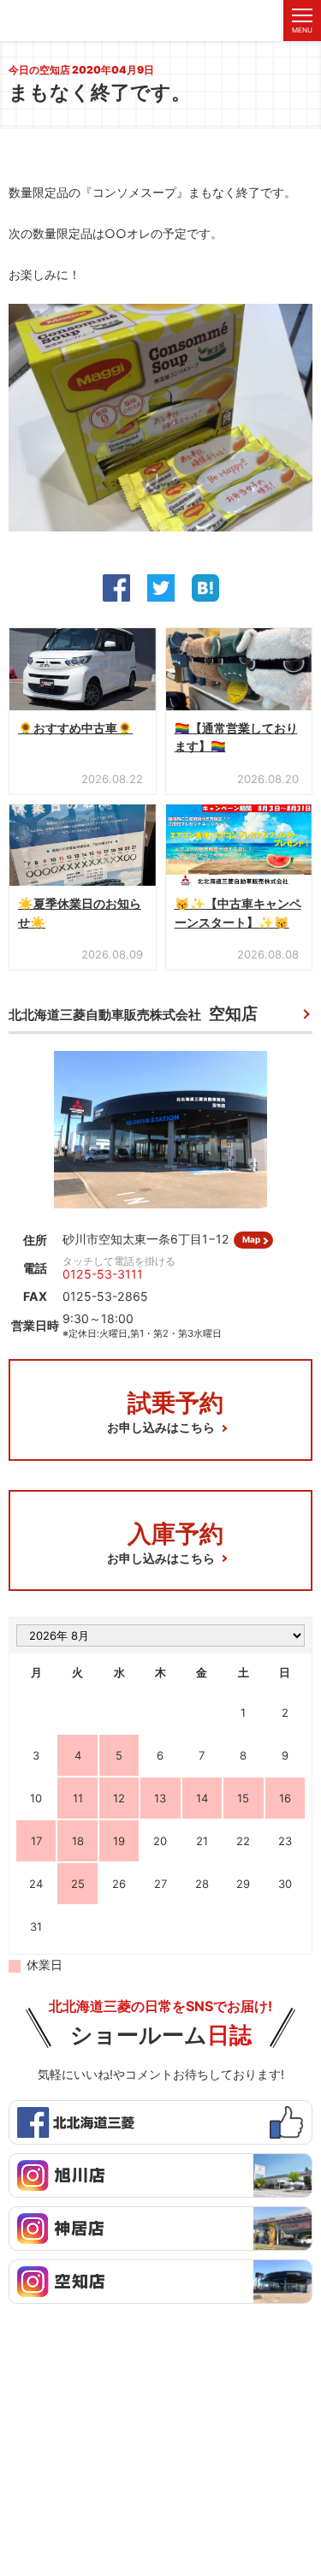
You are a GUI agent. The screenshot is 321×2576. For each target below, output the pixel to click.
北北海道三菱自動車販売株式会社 (133, 1014)
